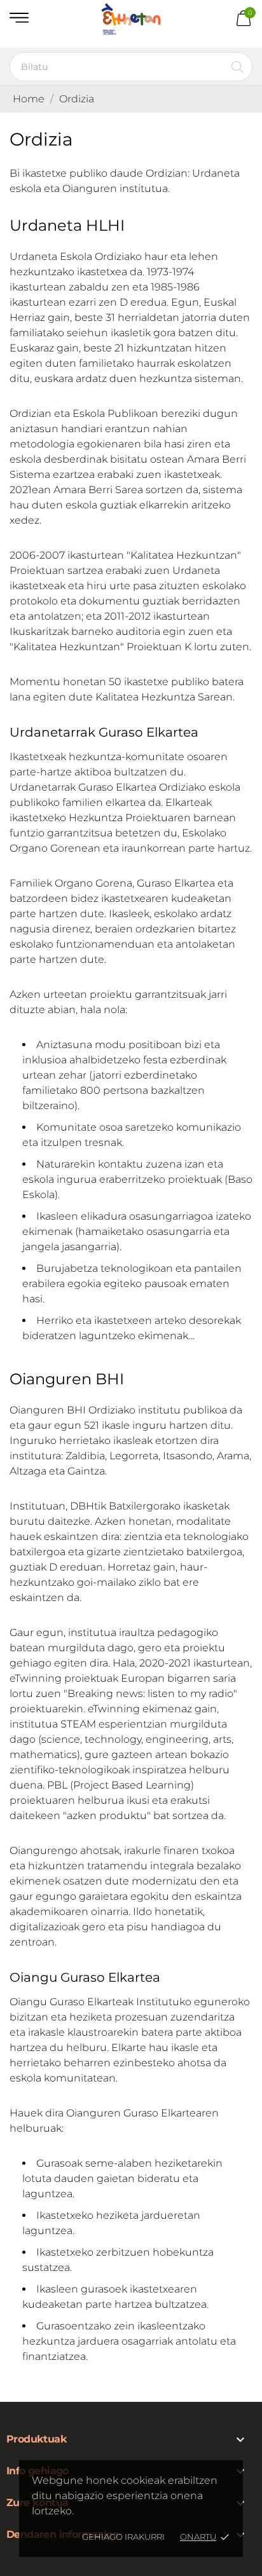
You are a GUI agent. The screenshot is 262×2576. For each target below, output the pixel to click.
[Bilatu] (238, 67)
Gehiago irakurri (123, 2537)
